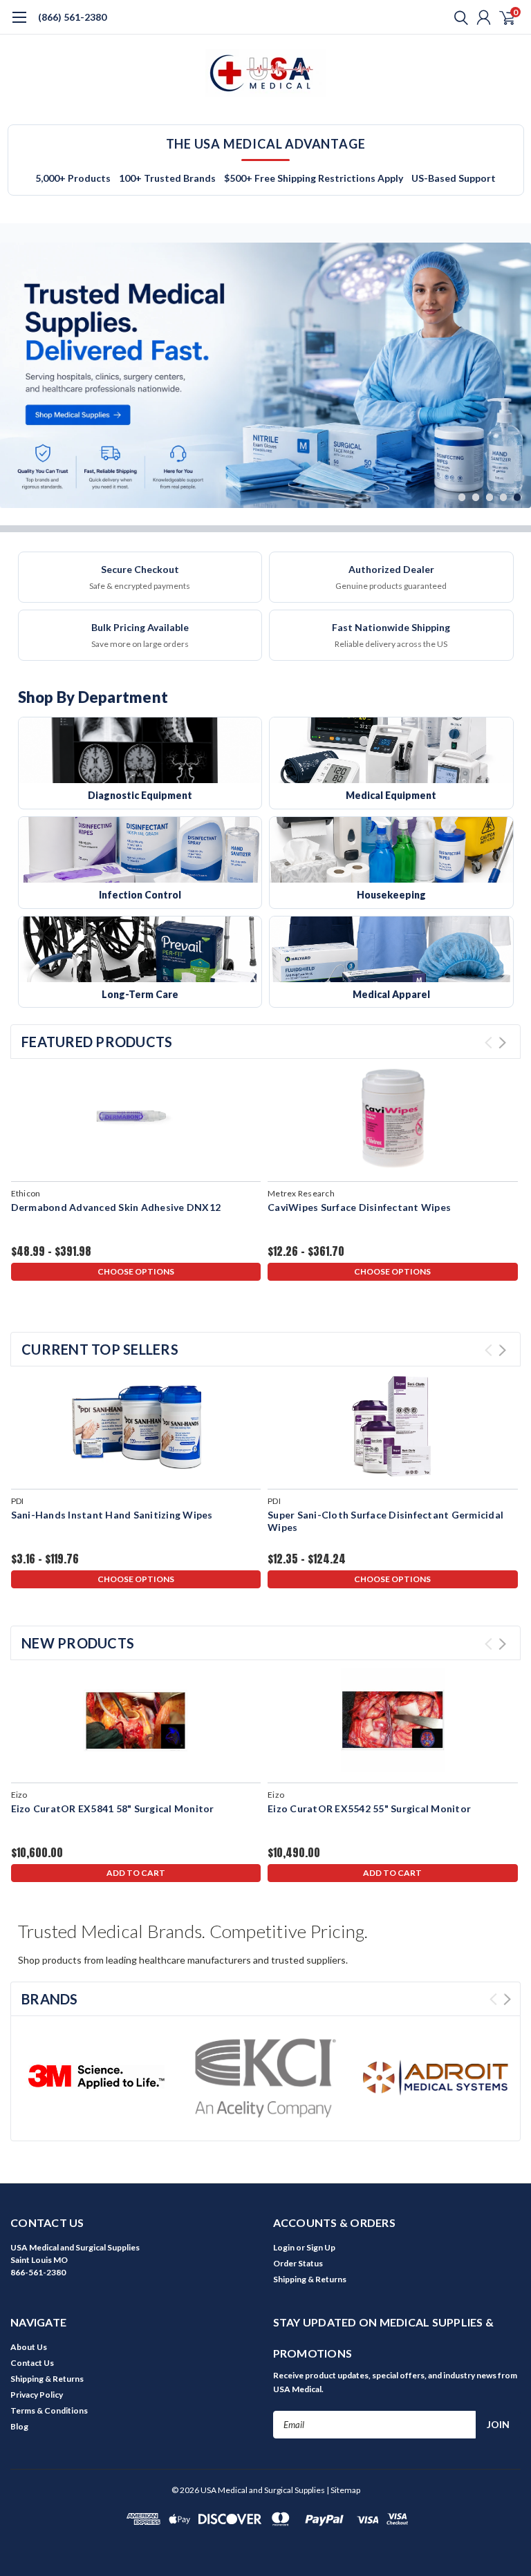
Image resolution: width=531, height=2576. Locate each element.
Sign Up (321, 2247)
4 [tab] (504, 497)
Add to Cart (136, 1873)
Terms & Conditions (49, 2410)
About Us (29, 2347)
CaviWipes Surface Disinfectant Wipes (359, 1207)
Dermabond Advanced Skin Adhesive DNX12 (116, 1207)
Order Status (298, 2263)
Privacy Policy (37, 2395)
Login (284, 2247)
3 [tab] (490, 497)
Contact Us (32, 2363)
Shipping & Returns (310, 2279)
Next (517, 365)
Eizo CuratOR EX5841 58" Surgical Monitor (113, 1808)
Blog (19, 2426)
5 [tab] (518, 497)
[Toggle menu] (19, 24)
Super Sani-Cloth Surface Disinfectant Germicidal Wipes (385, 1521)
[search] (458, 17)
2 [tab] (476, 497)
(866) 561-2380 (72, 17)
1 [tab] (462, 497)
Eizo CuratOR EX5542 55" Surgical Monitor (369, 1808)
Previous (14, 365)
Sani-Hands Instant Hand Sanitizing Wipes (112, 1515)
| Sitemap (343, 2490)
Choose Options (136, 1271)
